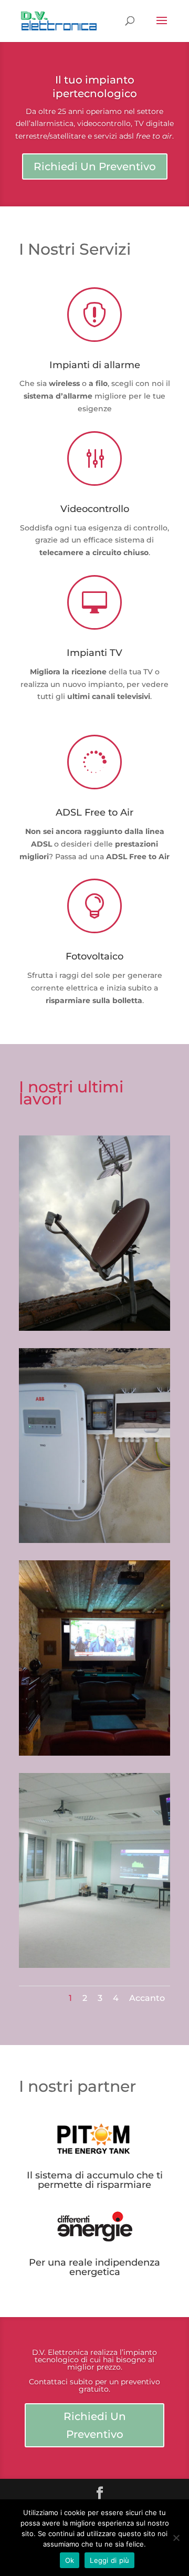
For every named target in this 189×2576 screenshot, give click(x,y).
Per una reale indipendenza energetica (94, 2267)
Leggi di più (109, 2560)
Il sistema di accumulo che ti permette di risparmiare (95, 2180)
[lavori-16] (94, 1753)
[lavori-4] (94, 1965)
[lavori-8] (94, 1328)
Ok (70, 2560)
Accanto (147, 1998)
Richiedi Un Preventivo (95, 166)
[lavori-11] (94, 1540)
